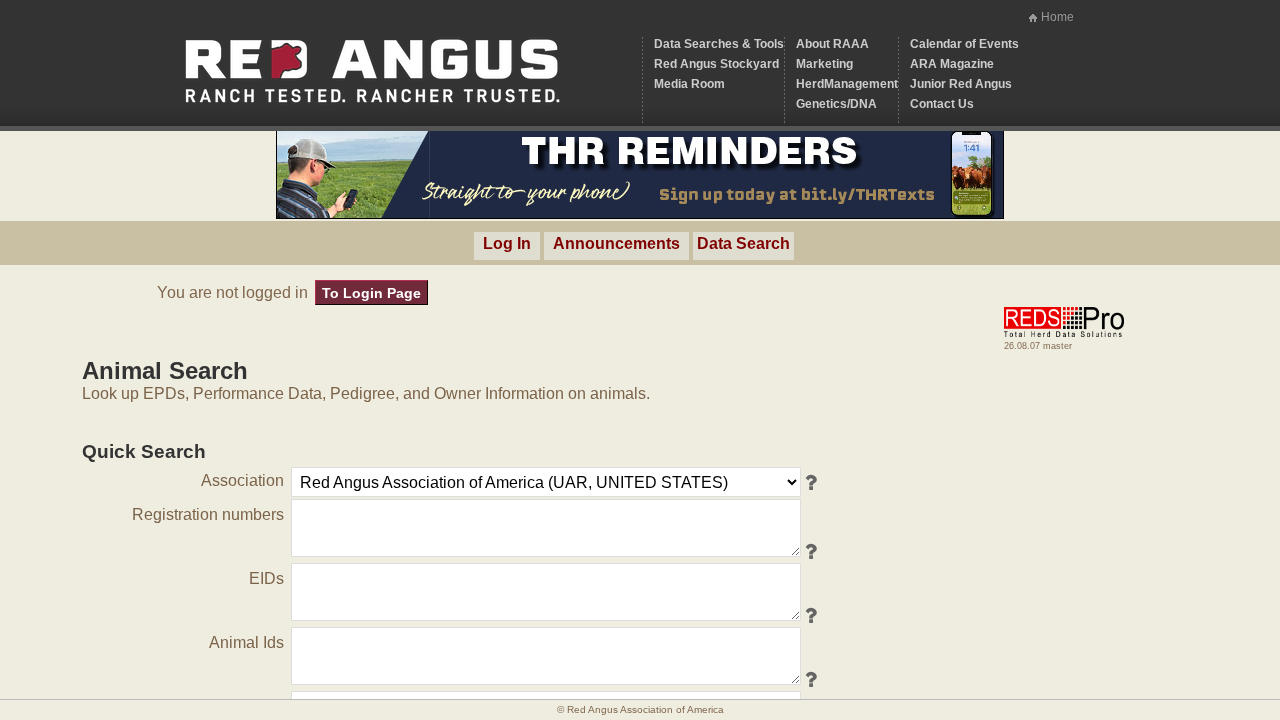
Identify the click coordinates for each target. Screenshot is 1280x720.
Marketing (824, 64)
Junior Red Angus (961, 84)
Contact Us (942, 104)
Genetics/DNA (836, 104)
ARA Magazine (952, 64)
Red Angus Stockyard (716, 64)
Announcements (616, 243)
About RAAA (832, 44)
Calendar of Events (964, 44)
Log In (507, 243)
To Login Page (371, 293)
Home (1057, 17)
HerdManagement (847, 84)
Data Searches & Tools (719, 44)
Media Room (689, 84)
